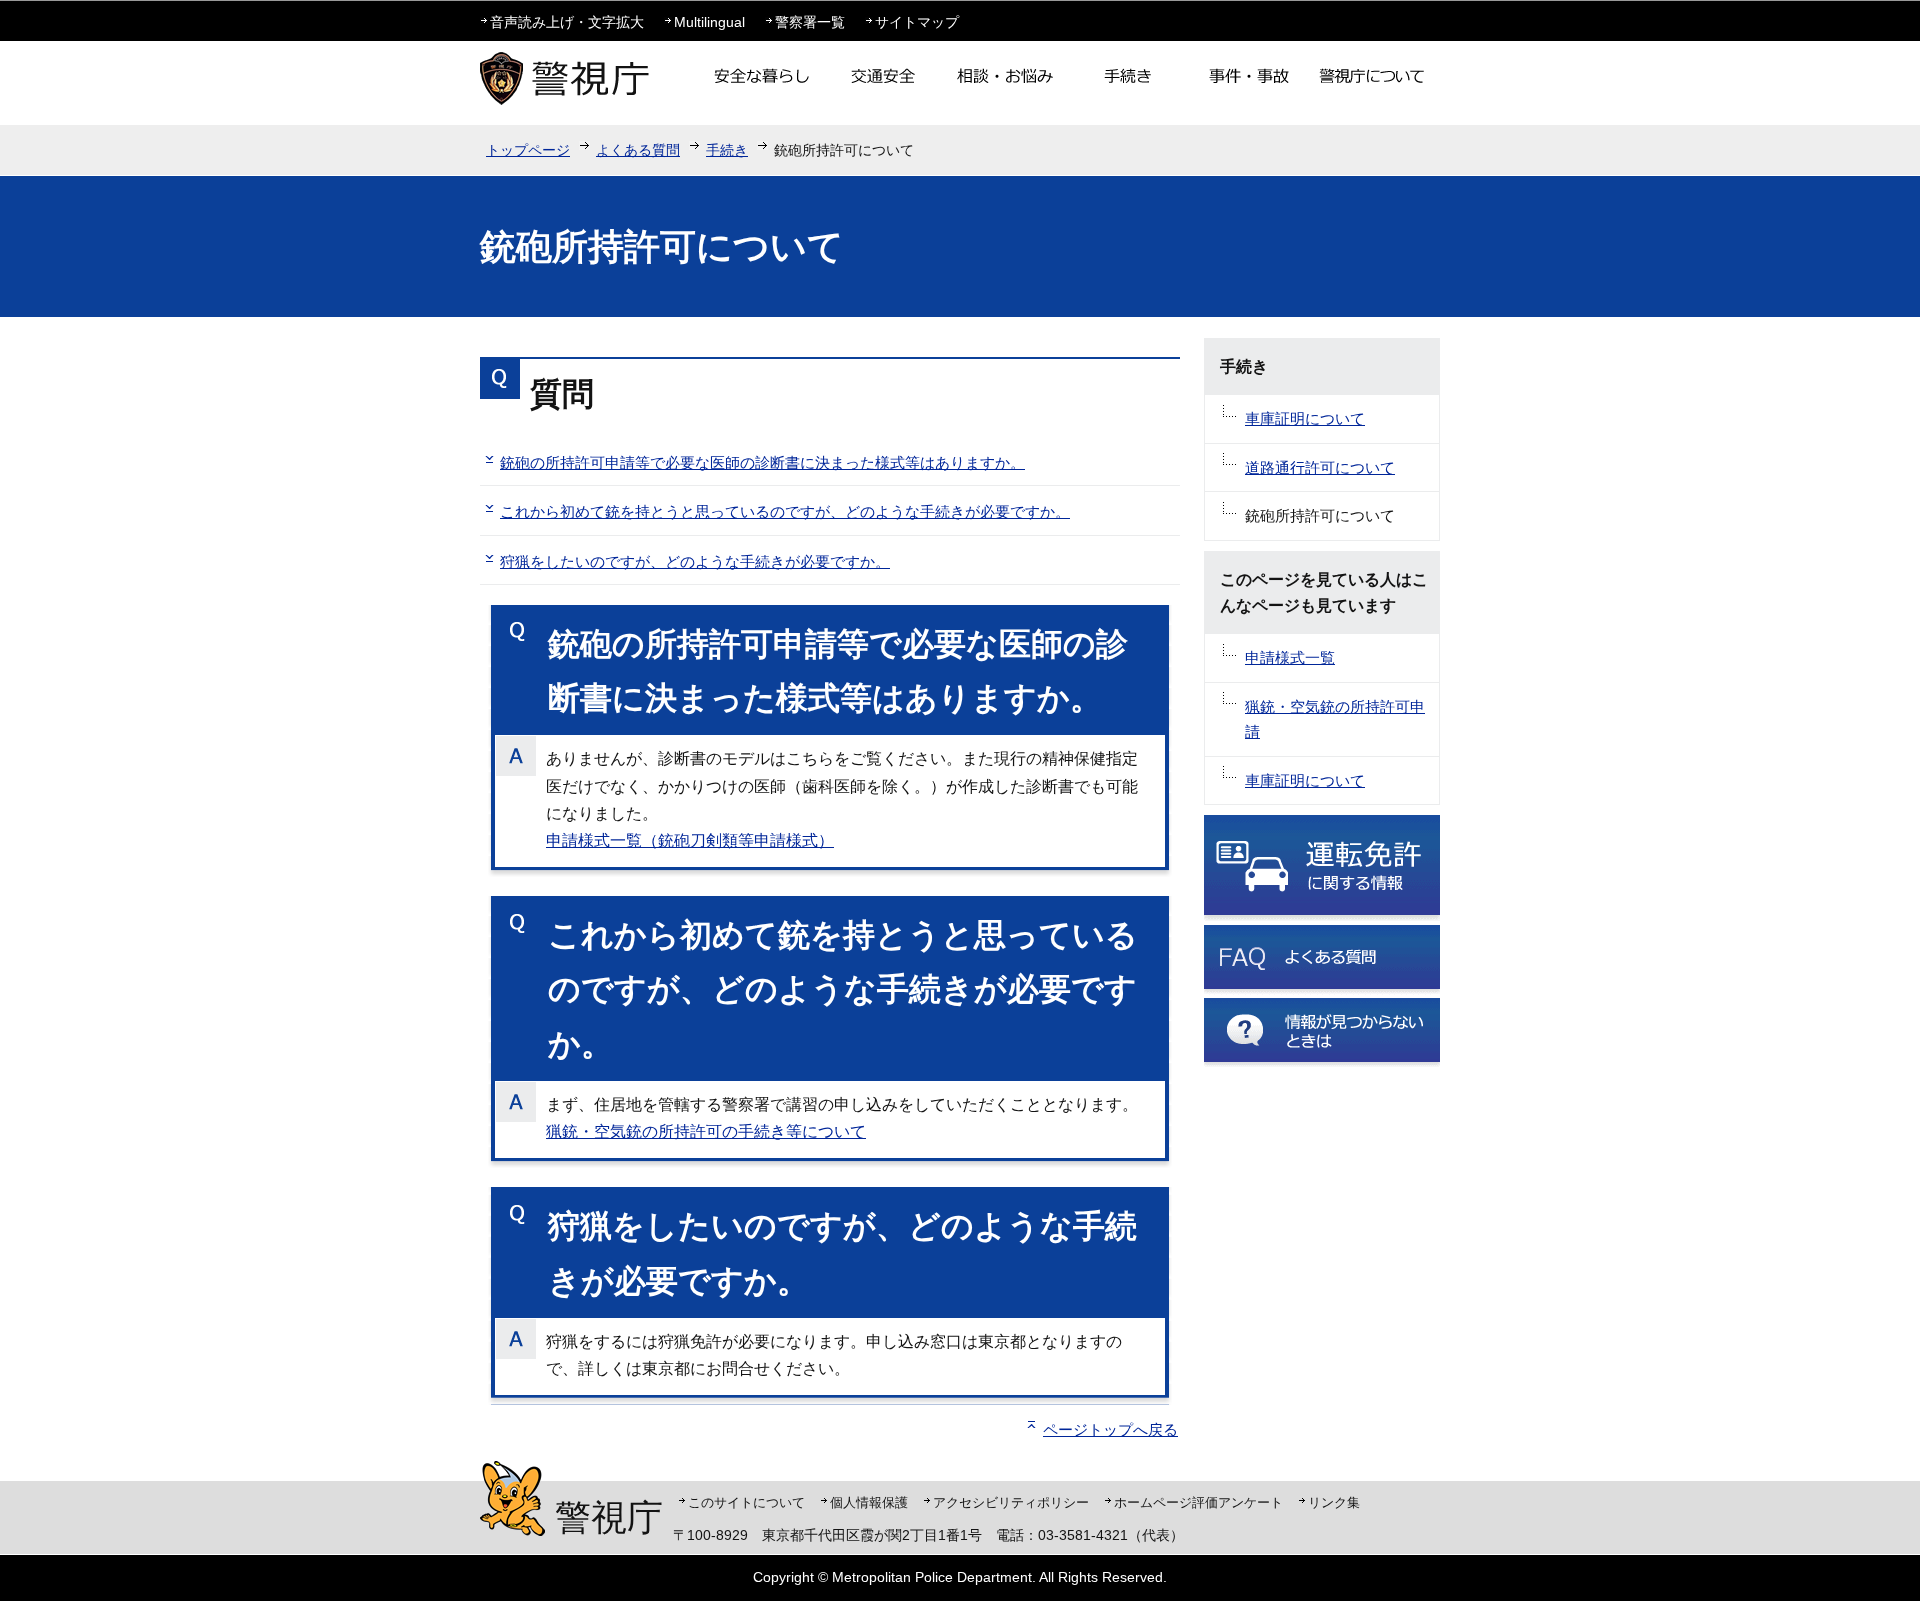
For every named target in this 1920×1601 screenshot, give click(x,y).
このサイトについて (746, 1502)
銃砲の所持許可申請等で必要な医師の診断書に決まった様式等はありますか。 (762, 462)
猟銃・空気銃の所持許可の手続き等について (706, 1131)
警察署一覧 (810, 22)
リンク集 (1334, 1502)
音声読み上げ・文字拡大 (567, 22)
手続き (727, 150)
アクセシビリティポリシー (1011, 1502)
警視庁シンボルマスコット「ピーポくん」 (512, 1498)
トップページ (528, 150)
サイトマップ (917, 22)
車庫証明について (1305, 418)
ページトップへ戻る (1110, 1429)
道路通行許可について (1320, 467)
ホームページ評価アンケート (1198, 1502)
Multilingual (709, 22)
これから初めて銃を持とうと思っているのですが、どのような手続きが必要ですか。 (785, 511)
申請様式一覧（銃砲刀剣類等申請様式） (690, 840)
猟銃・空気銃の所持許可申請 (1335, 719)
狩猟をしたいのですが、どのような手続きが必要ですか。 (695, 561)
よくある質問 (638, 150)
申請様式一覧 (1290, 657)
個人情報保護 (869, 1502)
